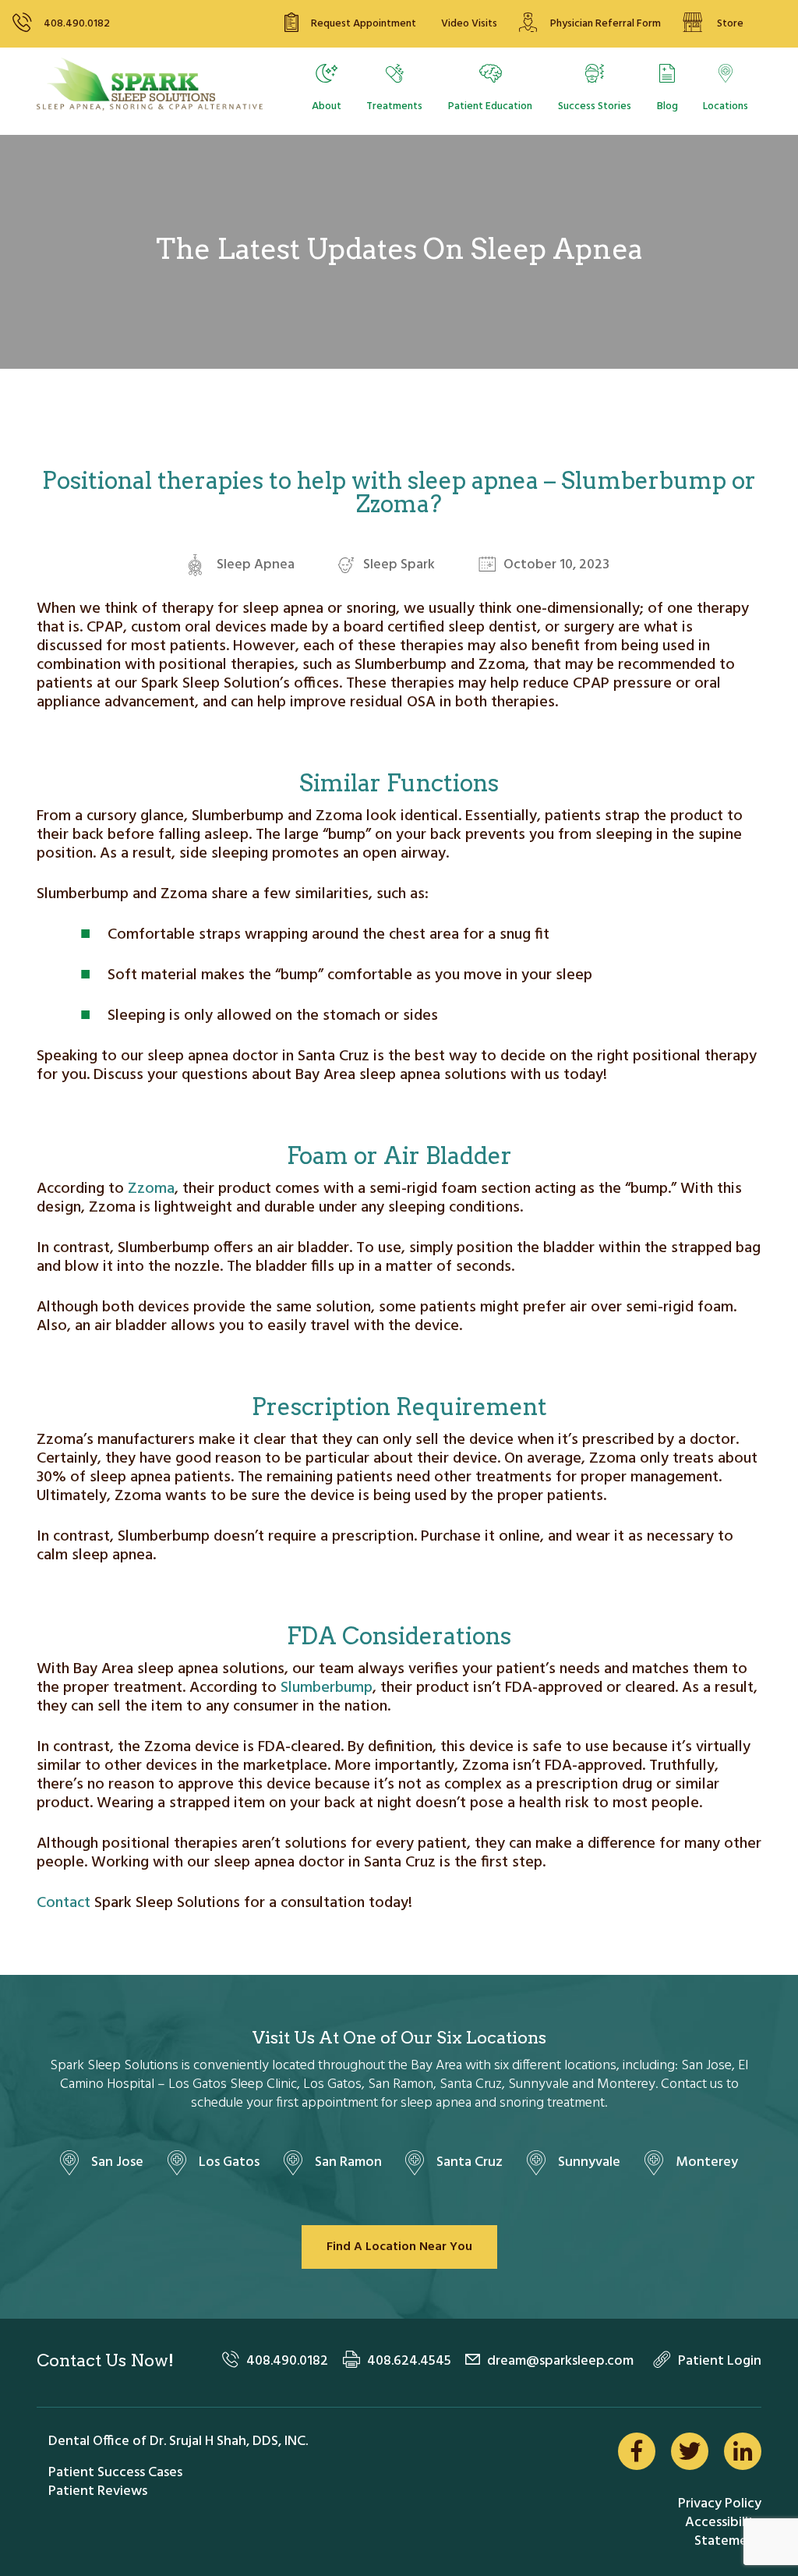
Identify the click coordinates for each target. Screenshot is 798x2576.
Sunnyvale (589, 2162)
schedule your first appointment (284, 2103)
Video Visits (469, 24)
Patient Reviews (98, 2491)
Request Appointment (364, 24)
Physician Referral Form (606, 24)
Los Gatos (229, 2162)
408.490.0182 (77, 24)
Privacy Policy (720, 2504)
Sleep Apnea (256, 565)
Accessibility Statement (723, 2532)
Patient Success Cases (115, 2473)
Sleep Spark (399, 565)
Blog (667, 106)
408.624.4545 (409, 2361)
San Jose (117, 2162)
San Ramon (348, 2162)
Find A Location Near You (399, 2247)
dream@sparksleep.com (560, 2361)
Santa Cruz (470, 2162)
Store (730, 24)
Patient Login (720, 2361)
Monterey (707, 2162)
